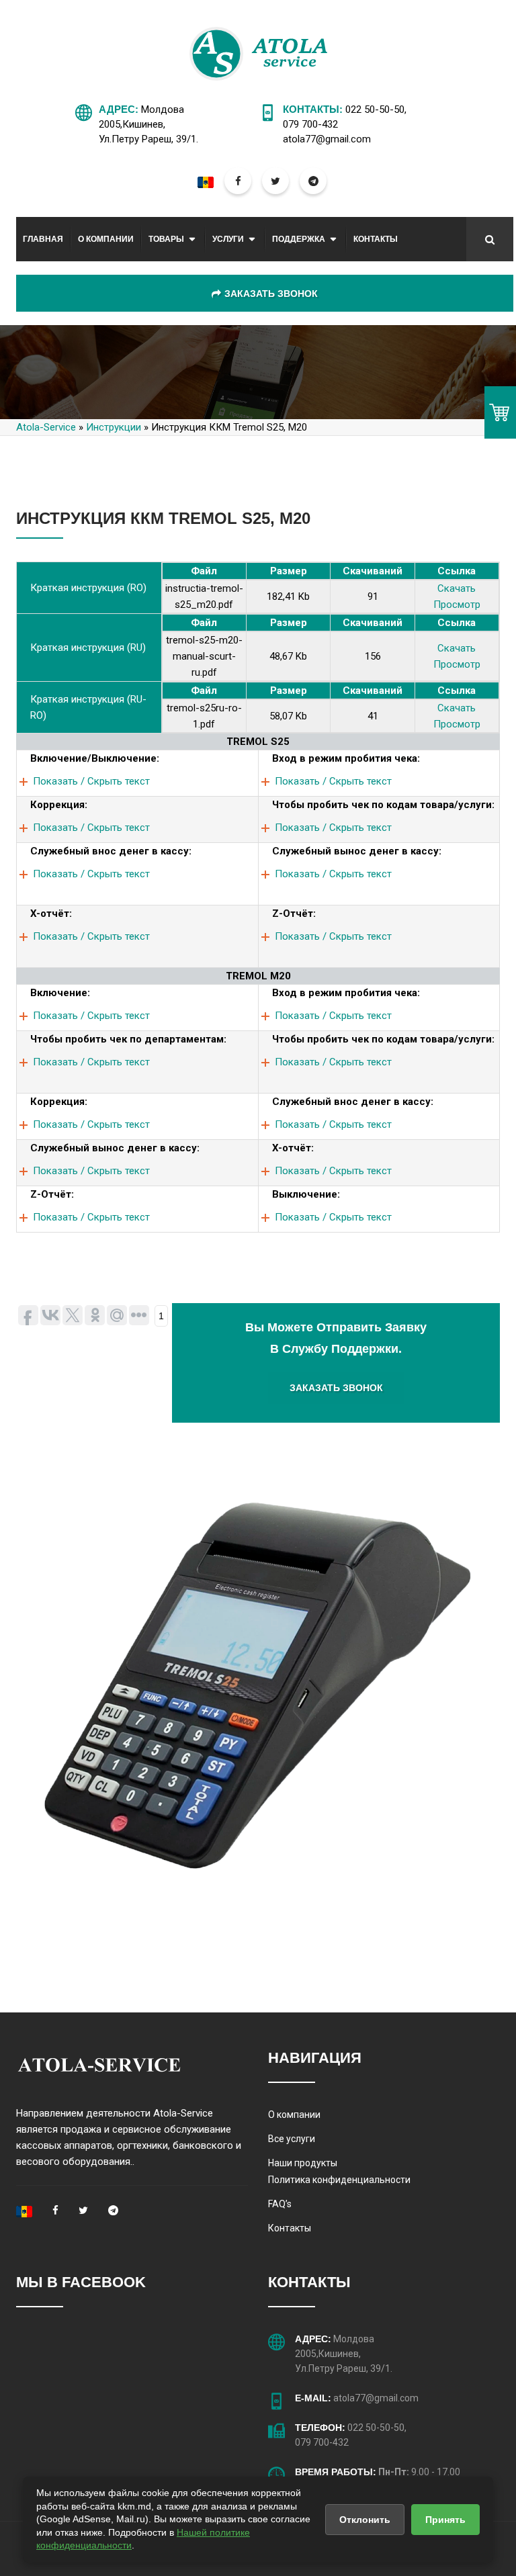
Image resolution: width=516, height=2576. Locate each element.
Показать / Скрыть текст (91, 781)
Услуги (228, 239)
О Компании (106, 239)
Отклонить (365, 2520)
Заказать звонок (271, 294)
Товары (166, 239)
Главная (43, 239)
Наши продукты (303, 2163)
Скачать (457, 588)
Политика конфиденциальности (339, 2180)
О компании (294, 2115)
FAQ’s (280, 2204)
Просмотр (457, 605)
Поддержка (299, 239)
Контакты (376, 239)
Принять (445, 2520)
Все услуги (292, 2139)
